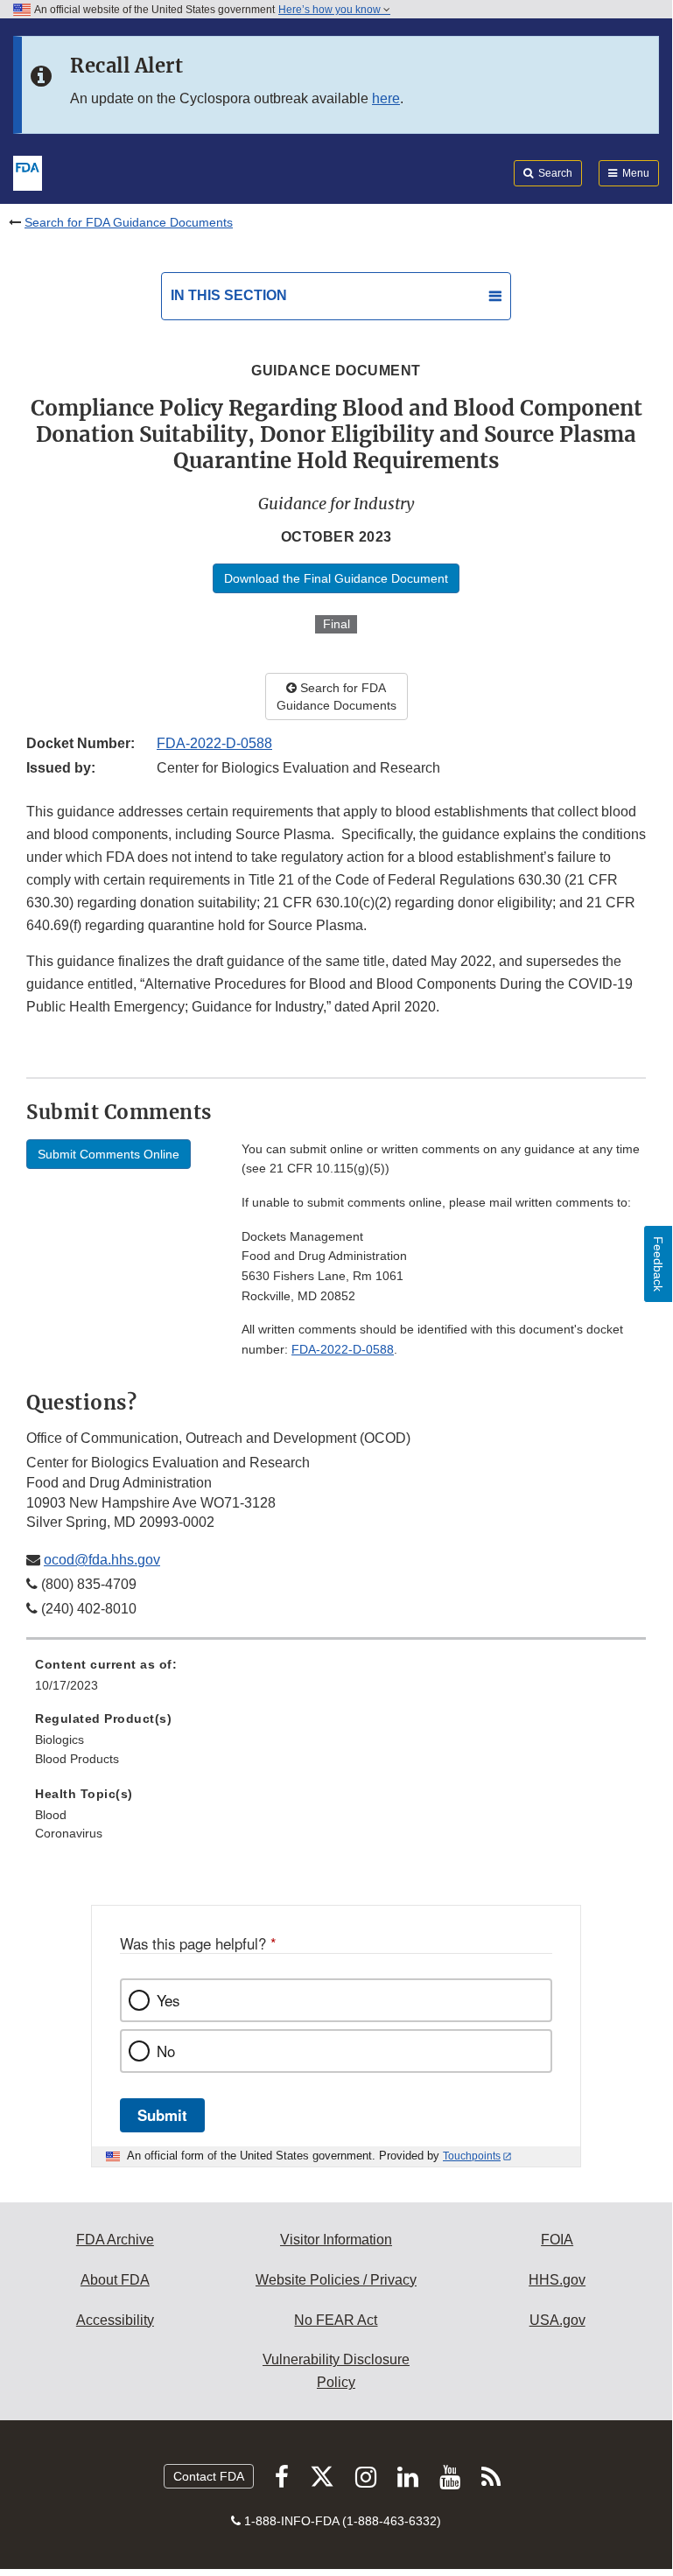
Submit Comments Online (109, 1154)
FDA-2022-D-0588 (214, 743)
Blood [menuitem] (51, 1815)
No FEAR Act (336, 2320)
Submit (162, 2115)
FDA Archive (115, 2240)
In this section (229, 295)
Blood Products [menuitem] (77, 1759)
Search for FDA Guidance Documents (129, 222)
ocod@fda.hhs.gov (102, 1560)
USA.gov (557, 2320)
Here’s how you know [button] (331, 10)
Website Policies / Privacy (336, 2280)
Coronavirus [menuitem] (69, 1833)
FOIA (557, 2240)
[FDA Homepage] (28, 171)
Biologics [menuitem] (60, 1739)
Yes (168, 2000)
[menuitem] (336, 1681)
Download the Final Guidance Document (336, 578)
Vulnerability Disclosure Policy (336, 2371)
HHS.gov (557, 2280)
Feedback (658, 1264)
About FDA (115, 2280)
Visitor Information (336, 2240)
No (166, 2051)
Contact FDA (209, 2476)
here (386, 98)
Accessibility (115, 2320)
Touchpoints (472, 2156)
